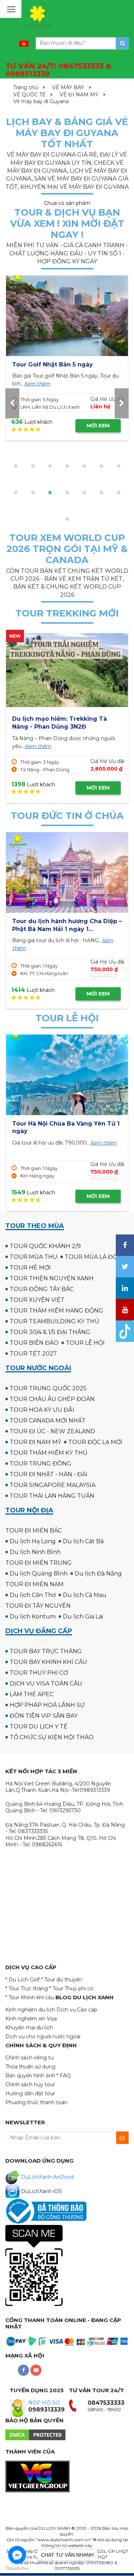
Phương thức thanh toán (36, 2102)
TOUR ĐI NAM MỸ (35, 1442)
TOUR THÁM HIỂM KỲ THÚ (49, 1453)
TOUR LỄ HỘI (85, 1343)
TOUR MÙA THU (34, 1257)
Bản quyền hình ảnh (30, 2076)
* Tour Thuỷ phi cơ (71, 1989)
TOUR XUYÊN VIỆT (37, 1300)
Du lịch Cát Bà (83, 1541)
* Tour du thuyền (61, 1980)
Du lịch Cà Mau (85, 1595)
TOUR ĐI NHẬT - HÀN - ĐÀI (49, 1474)
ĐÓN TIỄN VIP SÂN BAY (44, 1716)
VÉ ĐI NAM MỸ (79, 95)
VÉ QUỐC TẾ (29, 95)
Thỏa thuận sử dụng (30, 2067)
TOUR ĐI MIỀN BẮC (34, 1531)
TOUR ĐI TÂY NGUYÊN (38, 1606)
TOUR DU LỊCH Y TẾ (39, 1726)
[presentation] (12, 403)
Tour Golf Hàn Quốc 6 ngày (54, 364)
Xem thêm (37, 384)
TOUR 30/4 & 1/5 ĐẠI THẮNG (50, 1332)
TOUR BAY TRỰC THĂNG (46, 1651)
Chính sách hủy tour (30, 2085)
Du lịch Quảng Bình (39, 1574)
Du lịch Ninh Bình (35, 1552)
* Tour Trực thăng (27, 1989)
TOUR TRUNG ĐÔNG (41, 1464)
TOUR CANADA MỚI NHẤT (48, 1421)
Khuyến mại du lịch (29, 2028)
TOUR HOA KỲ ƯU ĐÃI (42, 1410)
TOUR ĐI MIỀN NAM (34, 1584)
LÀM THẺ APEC (32, 1694)
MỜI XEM (98, 426)
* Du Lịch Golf (23, 1980)
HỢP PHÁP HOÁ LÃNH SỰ (47, 1705)
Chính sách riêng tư (29, 2058)
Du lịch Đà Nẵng (98, 1574)
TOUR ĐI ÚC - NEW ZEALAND (52, 1431)
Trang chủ (26, 87)
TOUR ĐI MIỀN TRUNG (39, 1563)
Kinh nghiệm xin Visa (31, 2019)
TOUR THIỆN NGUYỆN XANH (52, 1278)
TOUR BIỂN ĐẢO (34, 1343)
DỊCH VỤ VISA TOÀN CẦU (46, 1683)
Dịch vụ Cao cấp (77, 2010)
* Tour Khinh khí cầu (30, 1997)
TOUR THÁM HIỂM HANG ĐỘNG (56, 1311)
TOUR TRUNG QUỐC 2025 (48, 1388)
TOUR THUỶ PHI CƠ (39, 1673)
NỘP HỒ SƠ (44, 2403)
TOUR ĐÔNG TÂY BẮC (42, 1289)
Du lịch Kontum (33, 1616)
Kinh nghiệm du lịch (30, 2010)
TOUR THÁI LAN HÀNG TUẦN (52, 1496)
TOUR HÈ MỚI (30, 1268)
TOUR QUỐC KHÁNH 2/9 (45, 1246)
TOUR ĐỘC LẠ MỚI (95, 1442)
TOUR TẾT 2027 (33, 1354)
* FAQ (64, 2076)
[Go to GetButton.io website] (17, 2569)
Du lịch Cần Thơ (33, 1595)
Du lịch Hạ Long (33, 1541)
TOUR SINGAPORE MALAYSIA (53, 1485)
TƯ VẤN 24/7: (58, 70)
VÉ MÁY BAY (68, 87)
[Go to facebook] (17, 2555)
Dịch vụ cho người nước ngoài (43, 2037)
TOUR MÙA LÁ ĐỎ (91, 1257)
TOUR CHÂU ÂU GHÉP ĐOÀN (52, 1399)
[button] (16, 466)
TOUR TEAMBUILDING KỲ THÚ (54, 1321)
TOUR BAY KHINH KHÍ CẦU (48, 1662)
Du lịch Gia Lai (83, 1616)
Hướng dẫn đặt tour (30, 2093)
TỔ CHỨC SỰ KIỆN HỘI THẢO (52, 1737)
